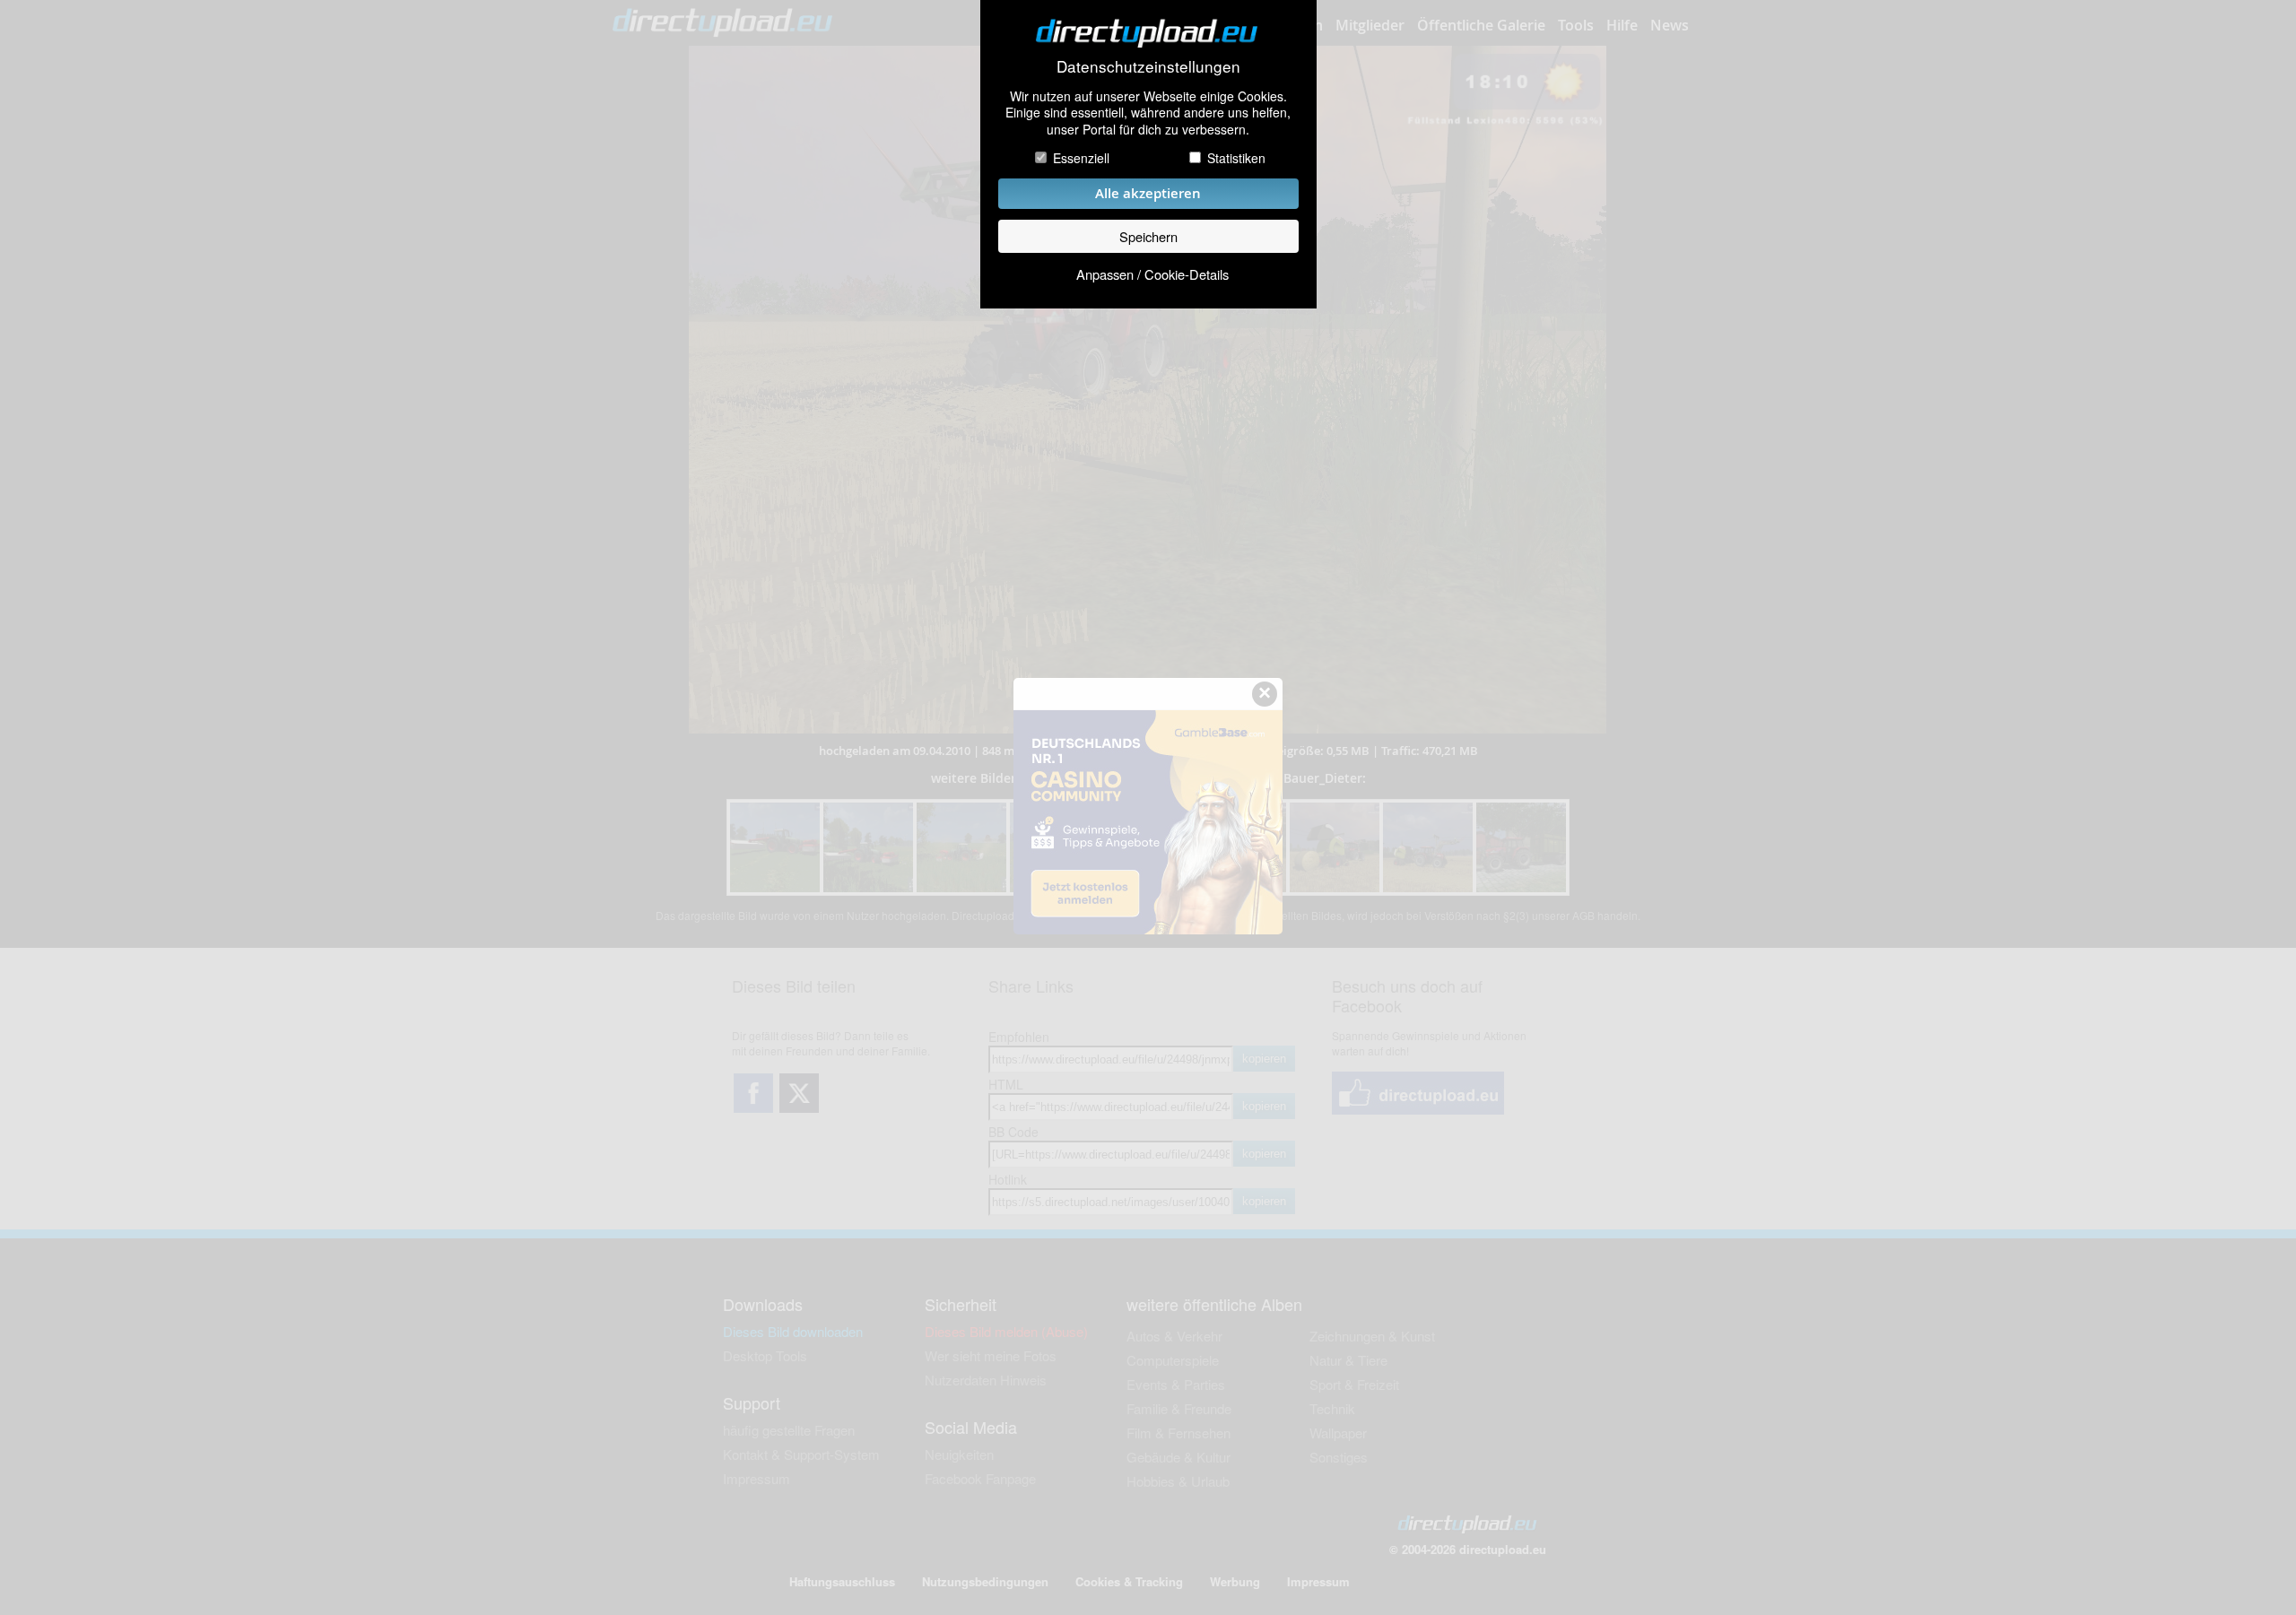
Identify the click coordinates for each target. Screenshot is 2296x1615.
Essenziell (1081, 158)
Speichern (1148, 236)
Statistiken (1236, 158)
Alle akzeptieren (1148, 193)
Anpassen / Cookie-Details (1152, 274)
